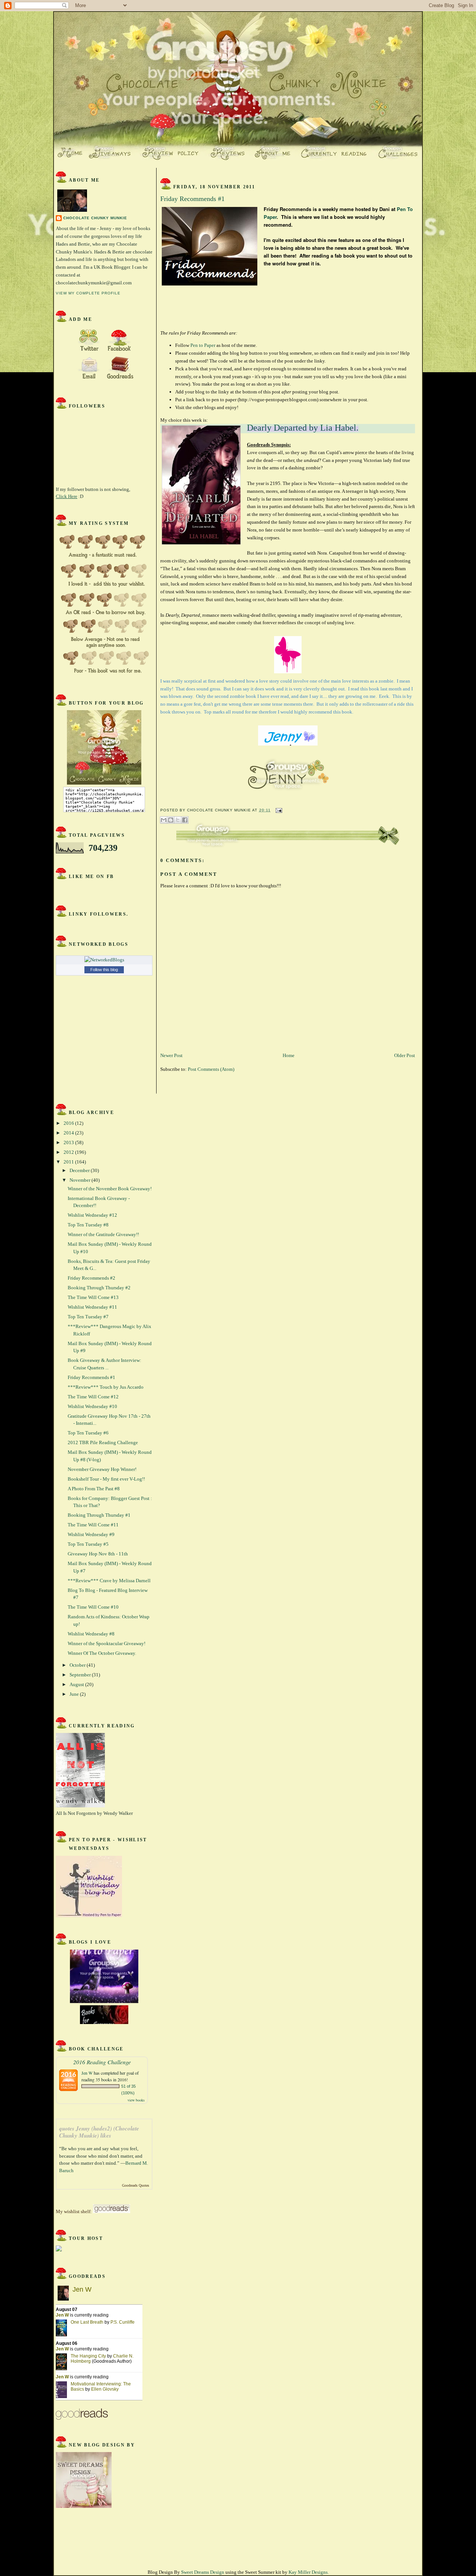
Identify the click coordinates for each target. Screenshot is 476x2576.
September (81, 1675)
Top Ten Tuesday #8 (88, 1225)
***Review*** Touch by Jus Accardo (106, 1387)
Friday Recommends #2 (91, 1278)
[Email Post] (278, 810)
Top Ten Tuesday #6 (88, 1433)
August (77, 1684)
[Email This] (164, 820)
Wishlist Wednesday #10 (92, 1406)
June (75, 1694)
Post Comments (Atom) (211, 1069)
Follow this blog (104, 970)
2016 (69, 1123)
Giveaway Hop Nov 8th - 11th (98, 1554)
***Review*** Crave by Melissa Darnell (109, 1581)
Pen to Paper (203, 345)
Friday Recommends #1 (91, 1377)
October (78, 1665)
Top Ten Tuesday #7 (88, 1317)
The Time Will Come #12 (93, 1397)
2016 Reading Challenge (102, 2062)
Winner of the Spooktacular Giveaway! (107, 1643)
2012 (69, 1152)
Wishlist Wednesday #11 (92, 1307)
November (81, 1180)
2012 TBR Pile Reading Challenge (103, 1442)
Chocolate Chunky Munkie (95, 218)
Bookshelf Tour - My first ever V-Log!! (106, 1479)
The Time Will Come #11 (93, 1525)
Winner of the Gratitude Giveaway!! (103, 1234)
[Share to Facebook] (185, 820)
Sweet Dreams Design (203, 2572)
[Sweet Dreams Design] (84, 2506)
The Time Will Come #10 (93, 1607)
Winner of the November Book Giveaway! (110, 1189)
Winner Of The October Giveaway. (102, 1653)
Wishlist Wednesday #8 (91, 1634)
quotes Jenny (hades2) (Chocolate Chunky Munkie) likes (99, 2132)
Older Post (405, 1055)
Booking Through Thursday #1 (99, 1515)
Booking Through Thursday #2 (99, 1288)
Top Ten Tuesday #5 (88, 1544)
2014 (69, 1133)
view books (136, 2100)
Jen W (87, 2073)
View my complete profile (88, 293)
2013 (69, 1142)
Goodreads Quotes (136, 2185)
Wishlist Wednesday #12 (92, 1215)
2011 (69, 1162)
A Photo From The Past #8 (94, 1489)
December (80, 1170)
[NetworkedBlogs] (104, 960)
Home (289, 1055)
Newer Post (171, 1055)
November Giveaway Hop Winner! (102, 1469)
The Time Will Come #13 (93, 1297)
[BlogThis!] (171, 820)
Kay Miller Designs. (309, 2572)
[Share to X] (178, 820)
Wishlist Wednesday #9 (91, 1534)
